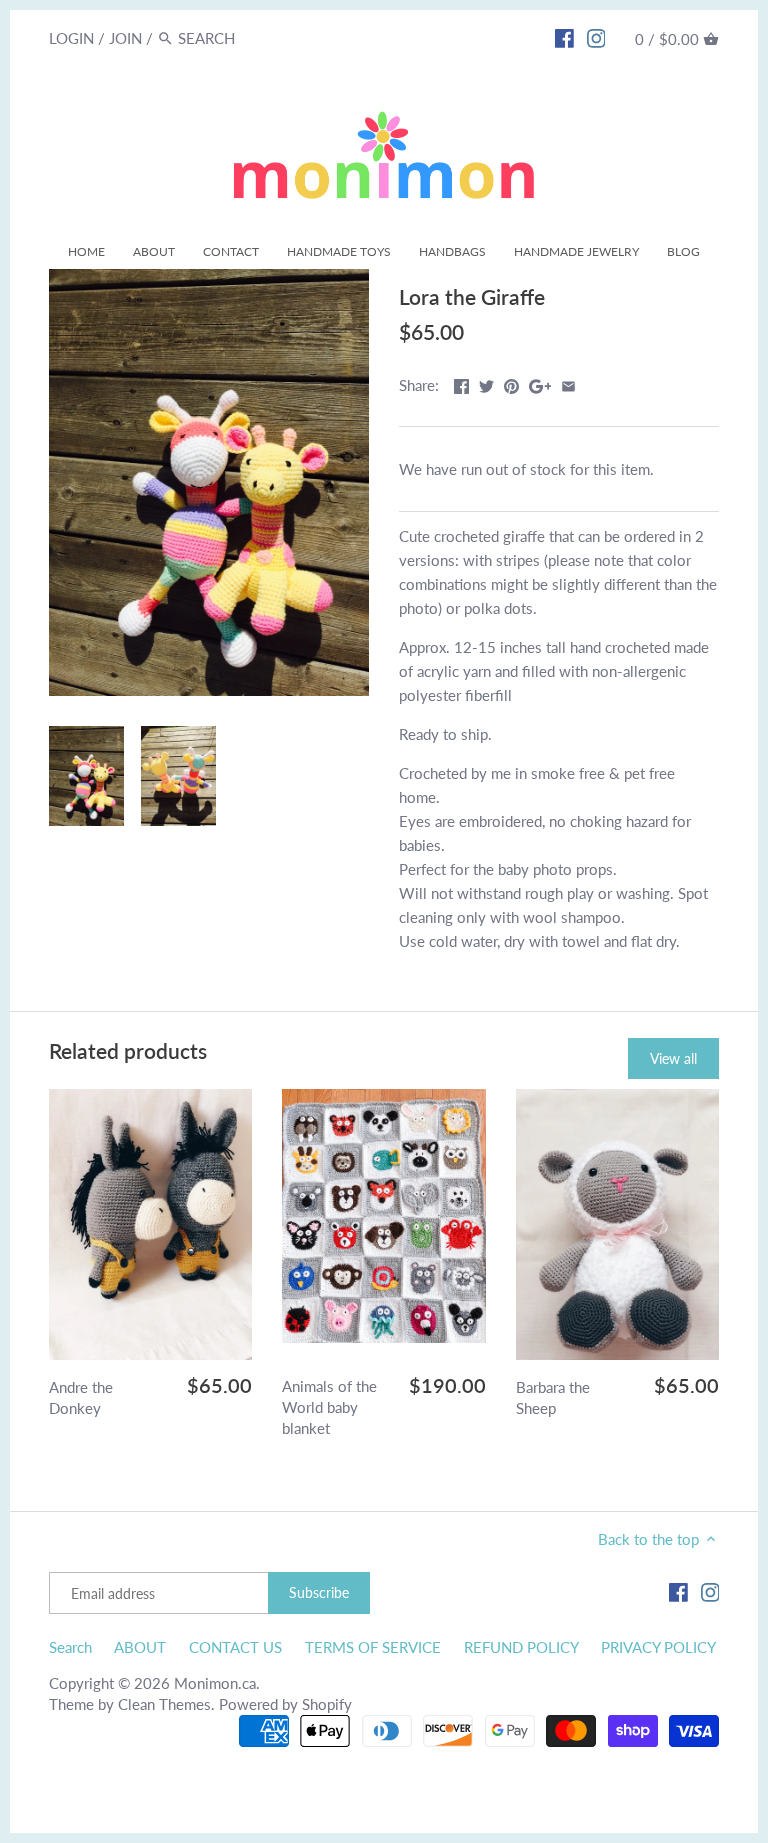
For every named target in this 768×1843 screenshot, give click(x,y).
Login (71, 38)
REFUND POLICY (521, 1647)
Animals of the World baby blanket (329, 1407)
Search (70, 1647)
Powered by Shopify (285, 1704)
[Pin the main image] (511, 383)
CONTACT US (235, 1647)
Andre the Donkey (81, 1397)
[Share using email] (568, 383)
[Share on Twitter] (486, 383)
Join (125, 38)
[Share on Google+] (540, 383)
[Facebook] (564, 37)
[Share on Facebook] (461, 383)
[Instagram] (596, 37)
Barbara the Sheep (553, 1397)
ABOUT (140, 1647)
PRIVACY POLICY (658, 1647)
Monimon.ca (215, 1683)
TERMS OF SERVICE (373, 1647)
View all (673, 1058)
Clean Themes (164, 1704)
